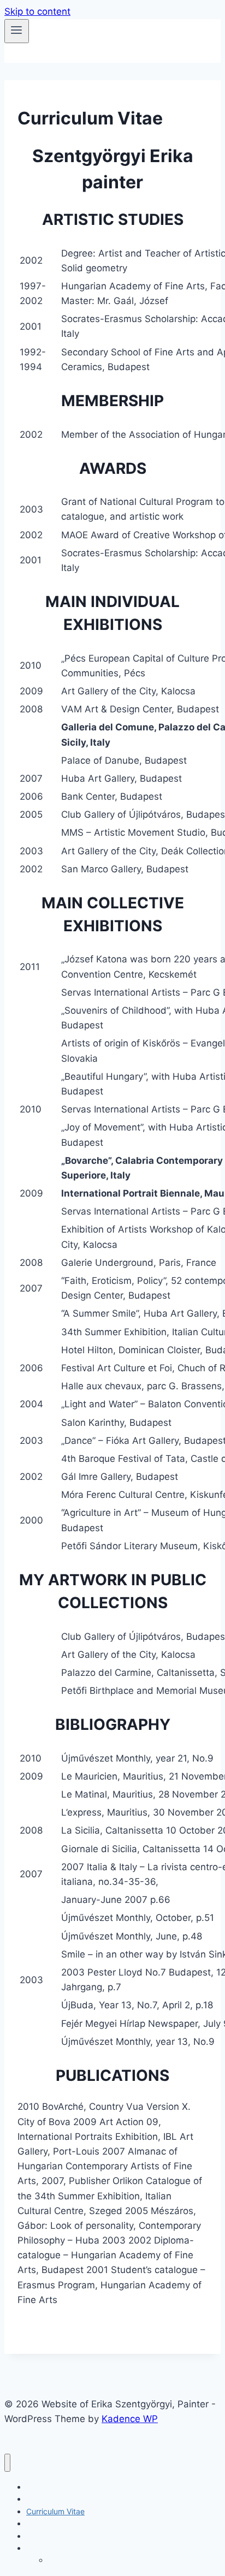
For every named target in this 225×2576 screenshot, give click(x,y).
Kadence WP (130, 2419)
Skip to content (37, 11)
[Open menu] (17, 31)
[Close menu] (7, 2463)
